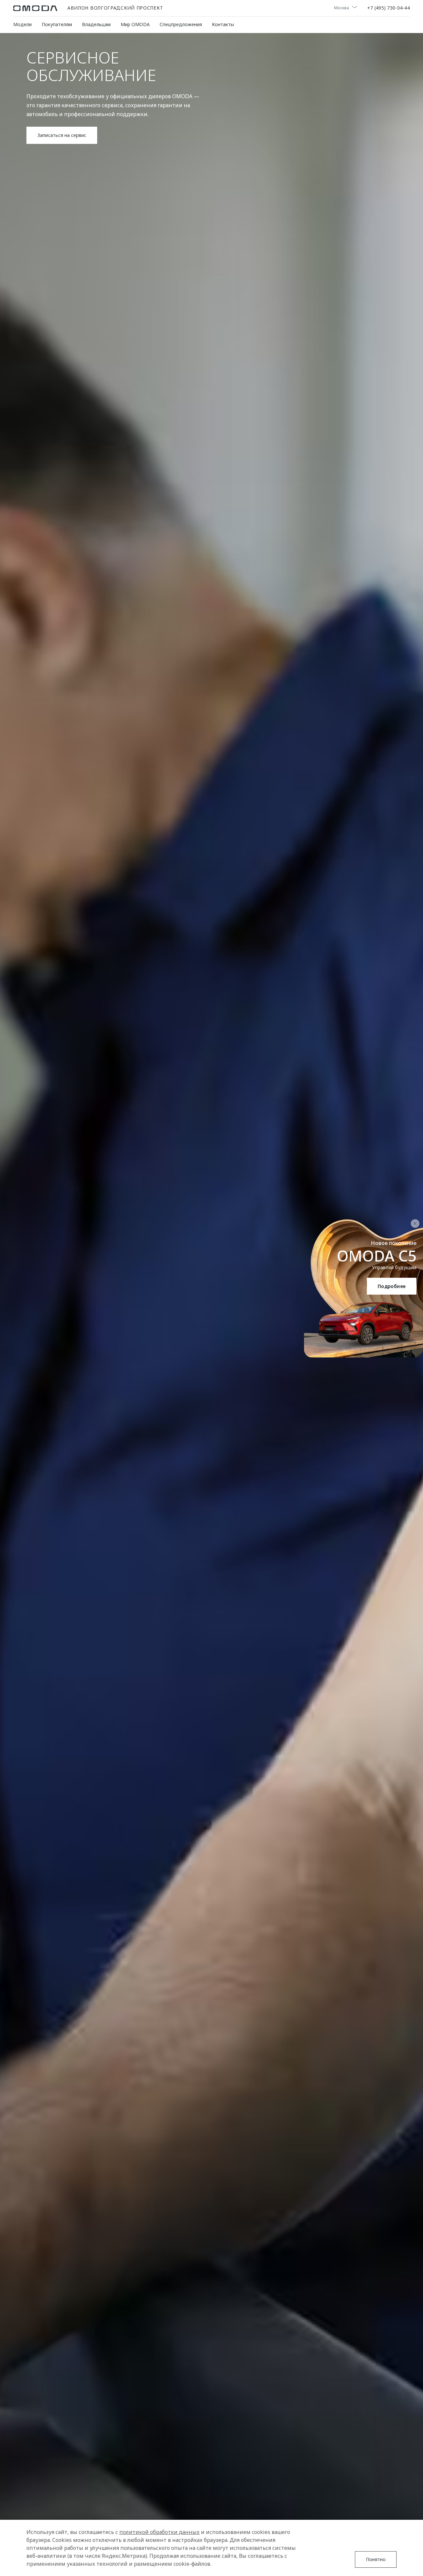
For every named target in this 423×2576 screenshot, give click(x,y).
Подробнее (392, 1286)
